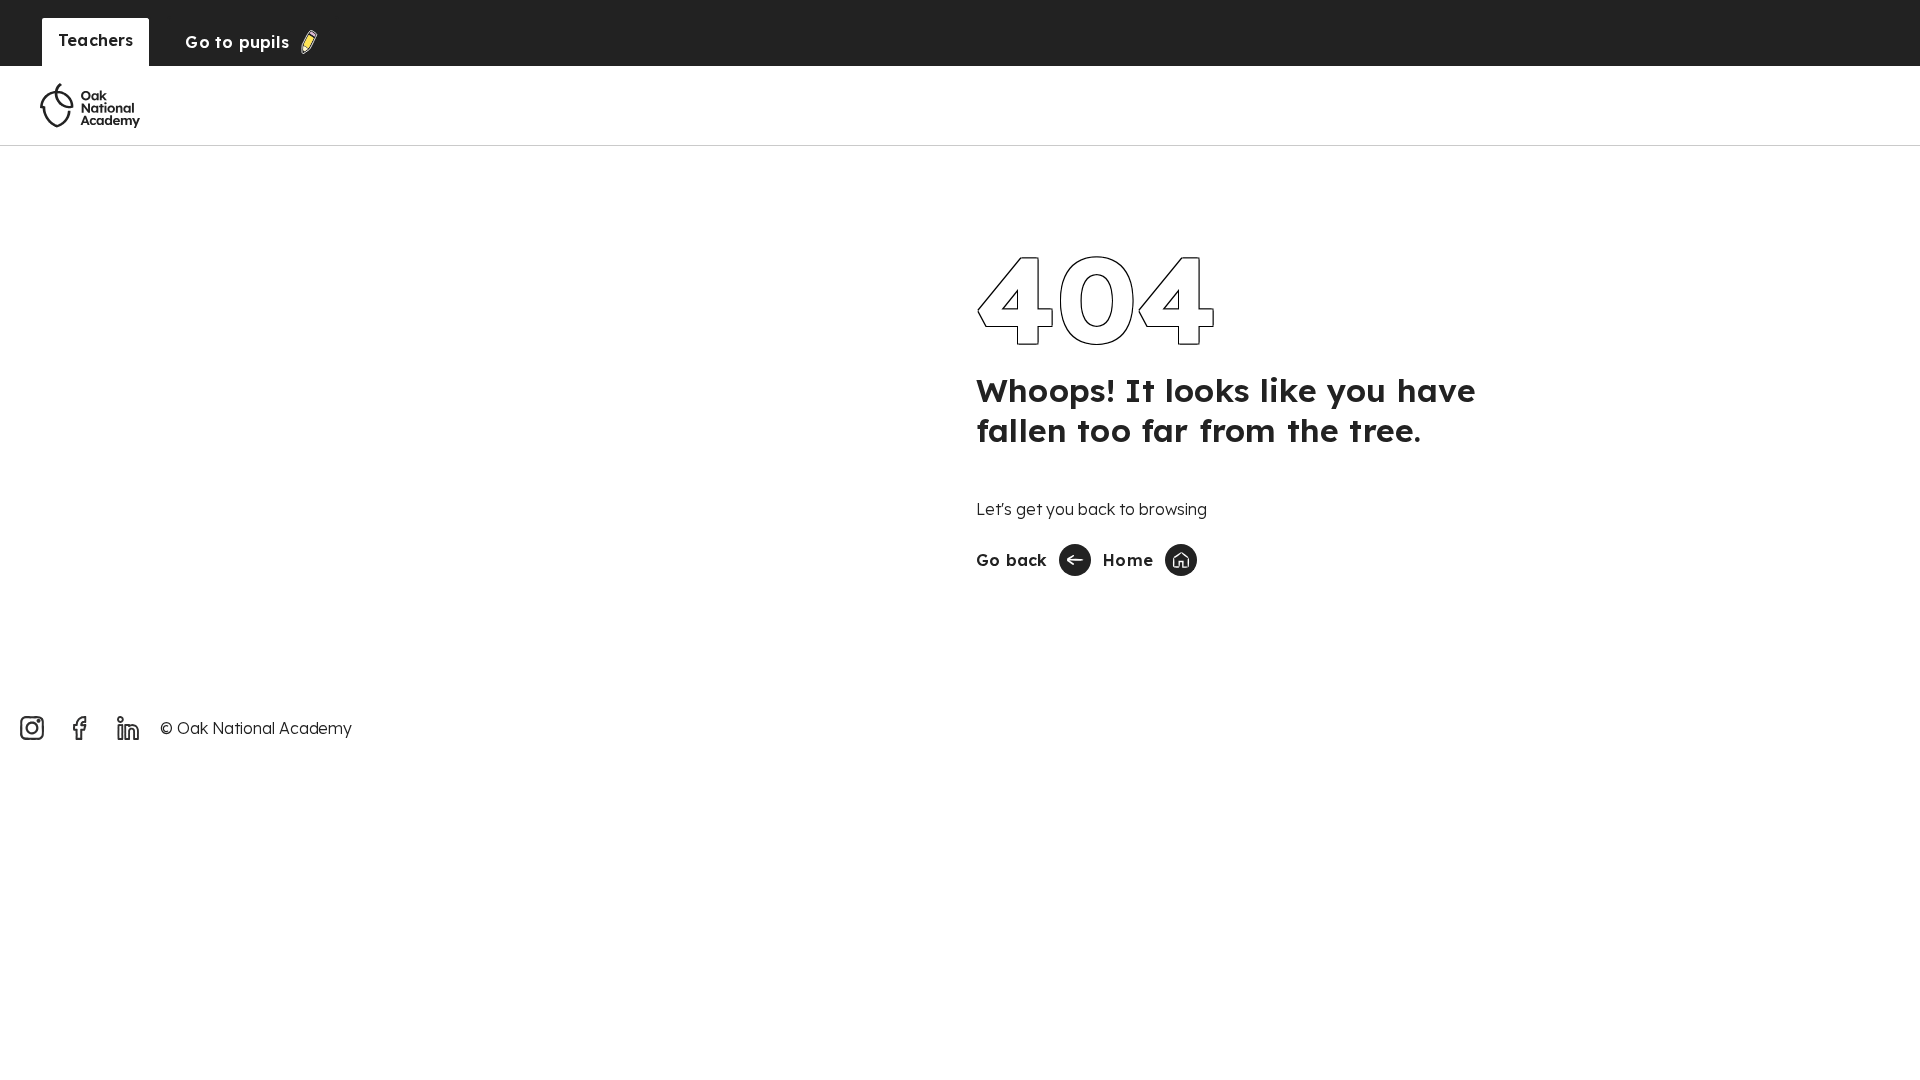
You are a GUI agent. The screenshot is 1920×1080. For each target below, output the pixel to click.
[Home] (90, 106)
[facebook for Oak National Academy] (80, 728)
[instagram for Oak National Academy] (32, 728)
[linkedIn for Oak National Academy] (128, 728)
